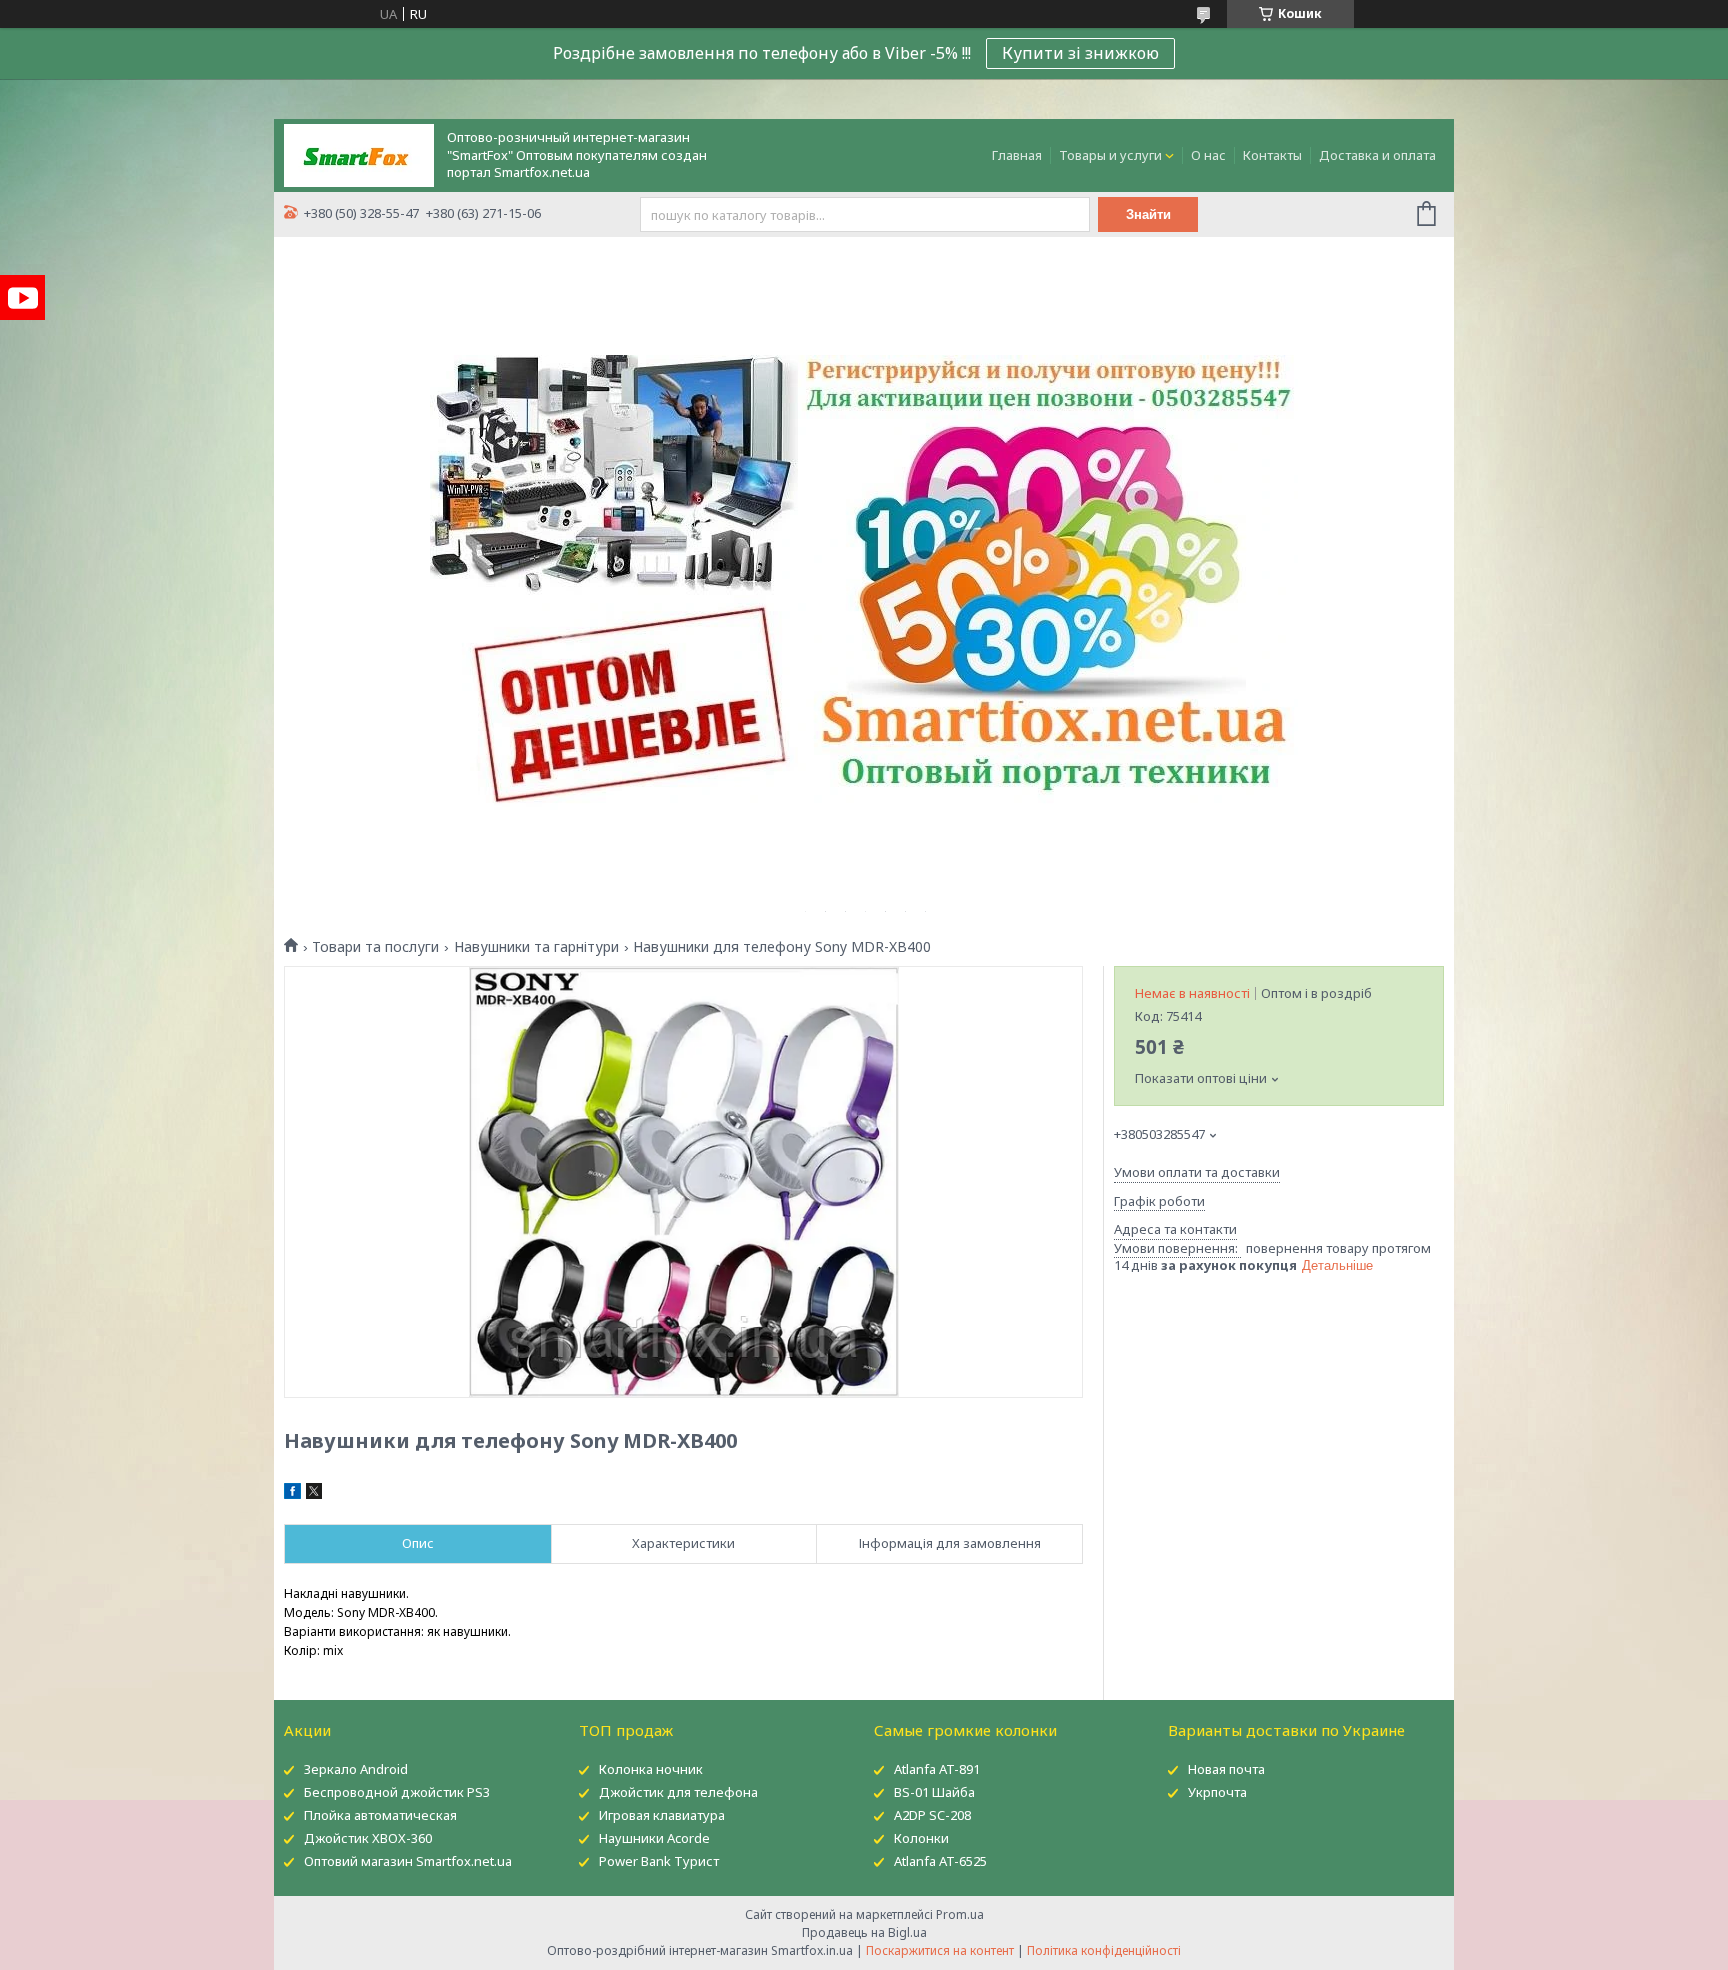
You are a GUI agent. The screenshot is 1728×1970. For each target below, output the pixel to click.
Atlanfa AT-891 (937, 1769)
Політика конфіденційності (1104, 1950)
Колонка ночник (651, 1769)
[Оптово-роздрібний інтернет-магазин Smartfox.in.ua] (359, 154)
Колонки (921, 1838)
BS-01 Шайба (934, 1792)
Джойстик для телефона (678, 1792)
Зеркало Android (356, 1769)
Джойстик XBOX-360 (368, 1838)
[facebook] (292, 1494)
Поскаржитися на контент (940, 1950)
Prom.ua (960, 1914)
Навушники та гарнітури (536, 947)
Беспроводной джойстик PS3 (397, 1792)
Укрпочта (1217, 1792)
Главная (1017, 155)
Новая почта (1226, 1769)
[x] (314, 1494)
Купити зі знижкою (1080, 53)
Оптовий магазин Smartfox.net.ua (408, 1861)
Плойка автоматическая (380, 1815)
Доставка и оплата (1377, 155)
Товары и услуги (1110, 155)
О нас (1208, 155)
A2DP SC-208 (932, 1815)
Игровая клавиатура (662, 1815)
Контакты (1272, 155)
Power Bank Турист (659, 1861)
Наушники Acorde (654, 1838)
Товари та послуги (375, 947)
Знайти (1148, 214)
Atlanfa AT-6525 (940, 1861)
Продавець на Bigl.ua (864, 1932)
